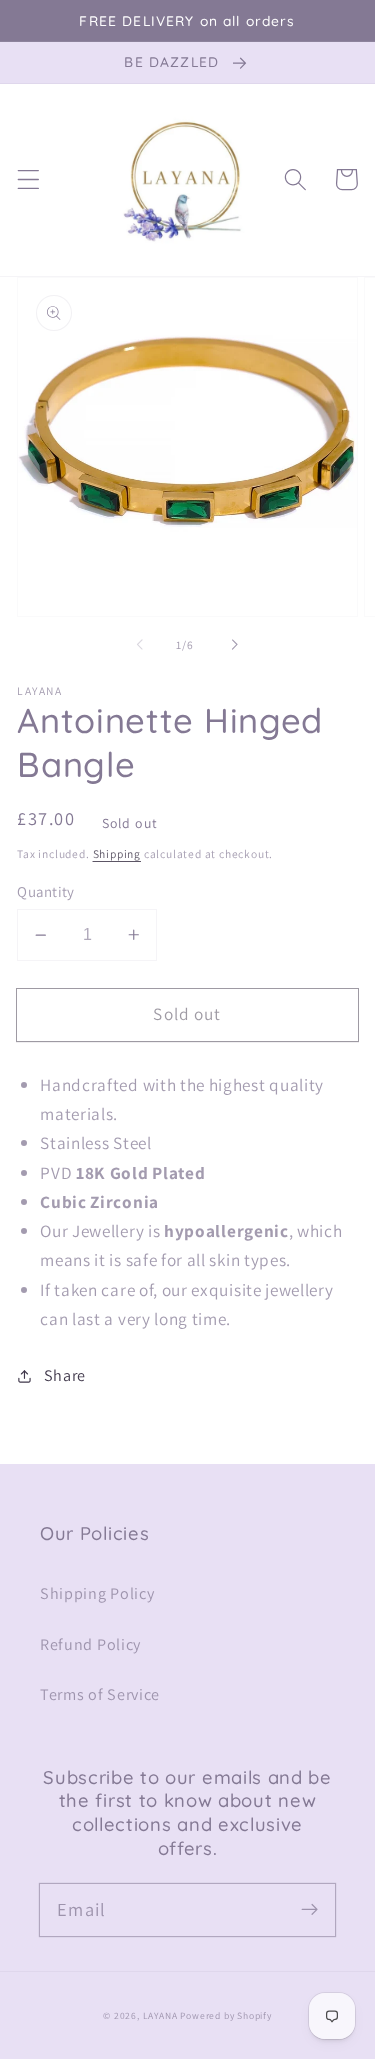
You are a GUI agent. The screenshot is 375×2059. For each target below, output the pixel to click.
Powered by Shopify (226, 2015)
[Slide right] (235, 645)
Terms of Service (100, 1694)
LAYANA (160, 2015)
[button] (28, 179)
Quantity (46, 891)
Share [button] (65, 1375)
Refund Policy (90, 1644)
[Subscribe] (309, 1909)
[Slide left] (140, 645)
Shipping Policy (97, 1593)
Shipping (117, 853)
